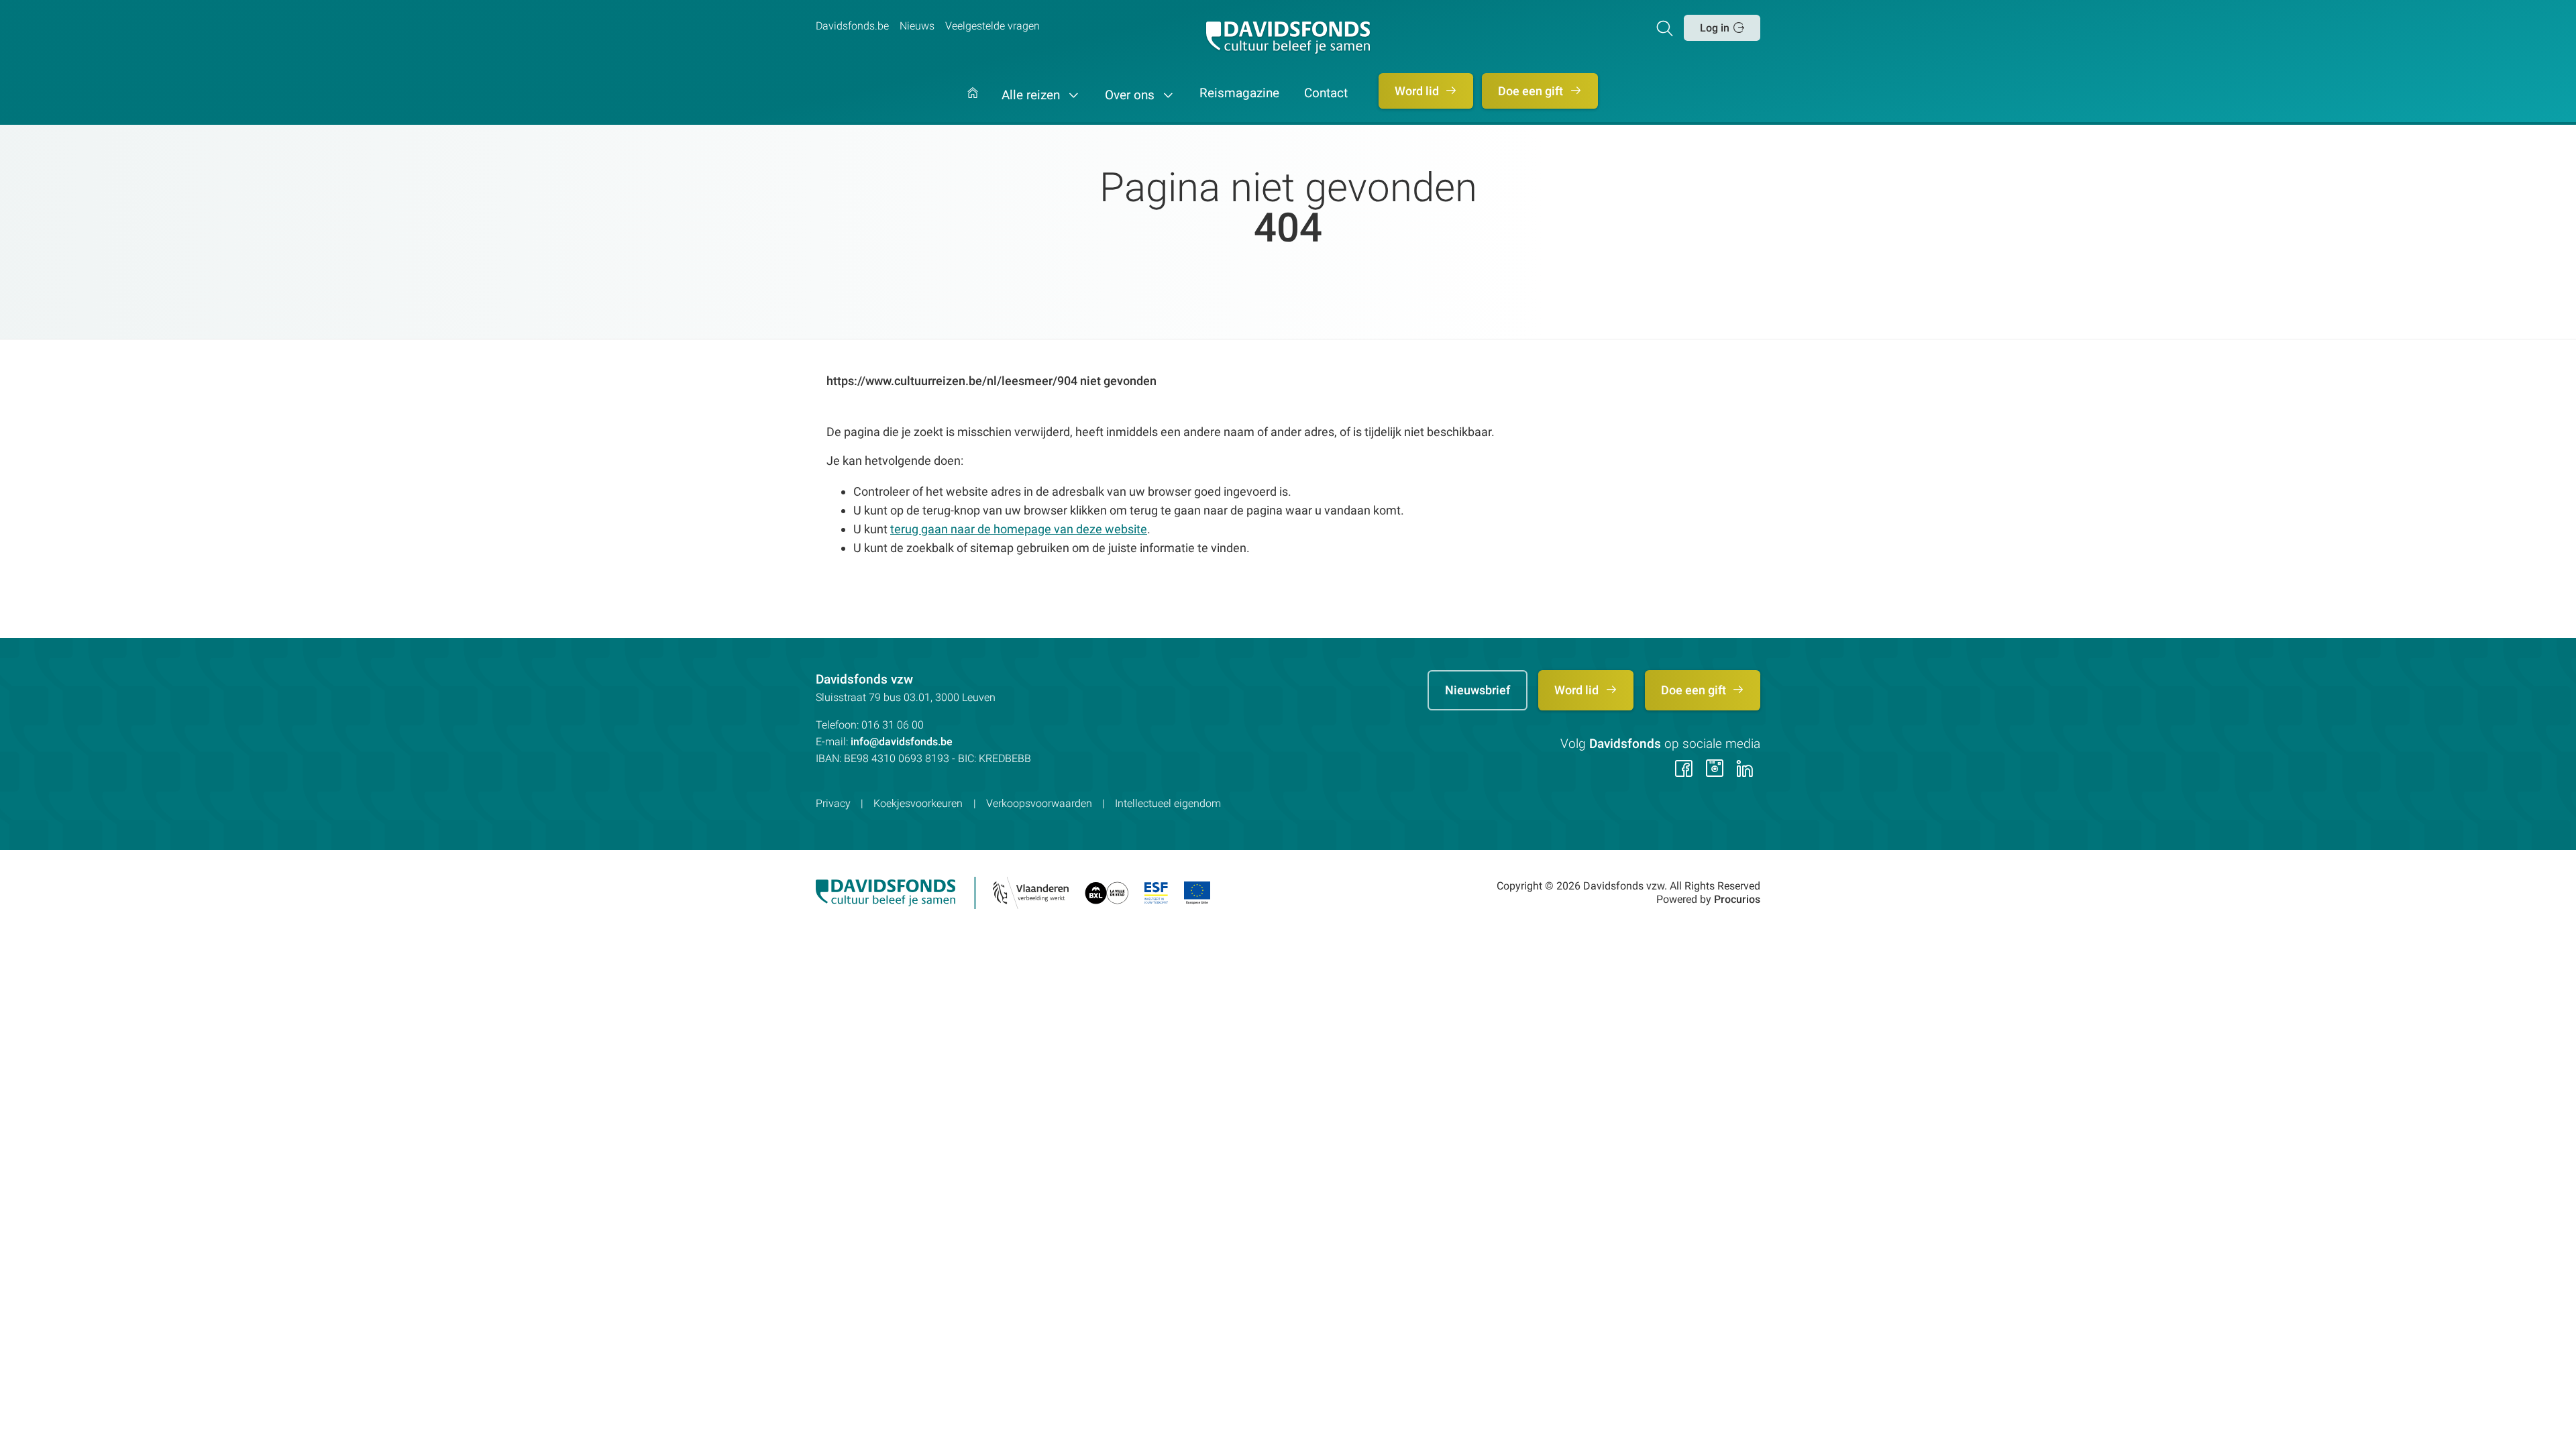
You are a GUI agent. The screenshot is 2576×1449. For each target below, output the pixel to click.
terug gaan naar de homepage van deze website (1019, 529)
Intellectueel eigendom (1168, 803)
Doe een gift (1532, 91)
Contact (1326, 94)
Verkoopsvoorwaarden (1039, 803)
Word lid (1418, 91)
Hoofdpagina (973, 106)
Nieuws (917, 26)
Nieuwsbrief (1478, 690)
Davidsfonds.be (852, 26)
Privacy (833, 803)
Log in (1715, 28)
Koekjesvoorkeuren (918, 803)
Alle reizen (1032, 95)
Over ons (1131, 95)
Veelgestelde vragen (992, 26)
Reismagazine (1239, 94)
